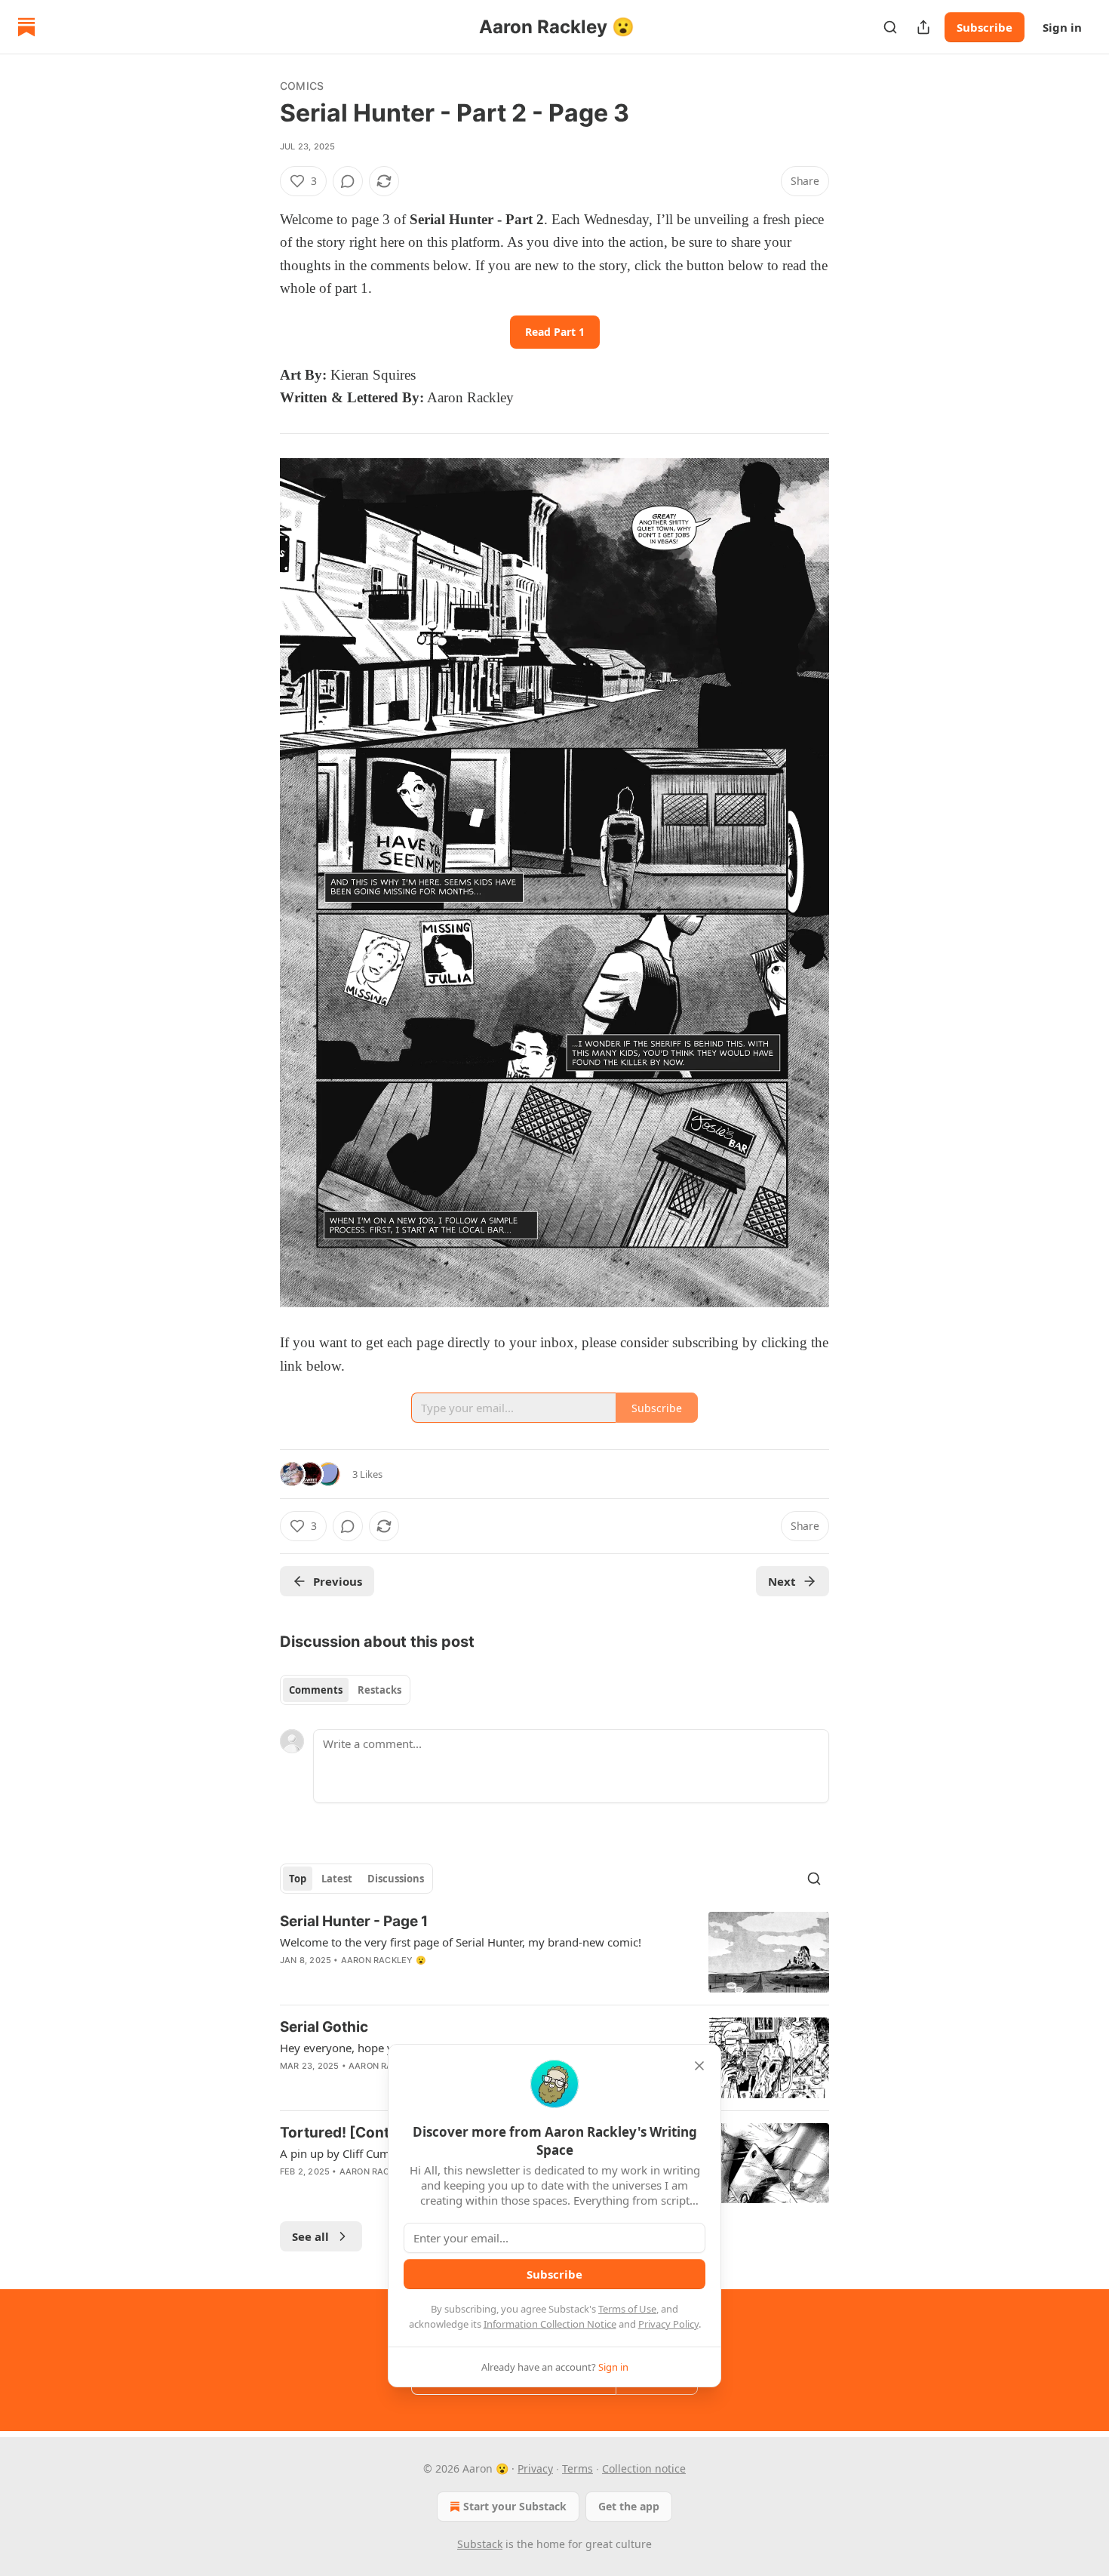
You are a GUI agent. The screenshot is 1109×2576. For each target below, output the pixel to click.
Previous (338, 1581)
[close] (699, 2066)
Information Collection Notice (550, 2324)
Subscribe (985, 27)
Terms (578, 2468)
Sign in (1062, 27)
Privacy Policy (668, 2324)
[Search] (890, 27)
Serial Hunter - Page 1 (354, 1921)
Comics (302, 86)
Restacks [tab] (379, 1690)
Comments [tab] (316, 1690)
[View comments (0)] (348, 181)
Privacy (535, 2468)
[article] (554, 1952)
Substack (480, 2544)
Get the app (629, 2506)
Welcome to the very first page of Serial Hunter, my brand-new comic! (461, 1942)
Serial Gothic (324, 2027)
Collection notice (644, 2468)
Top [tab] (298, 1879)
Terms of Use (627, 2309)
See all (310, 2236)
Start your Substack (515, 2506)
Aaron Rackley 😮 (384, 1960)
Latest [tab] (337, 1879)
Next (782, 1581)
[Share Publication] (923, 27)
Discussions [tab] (396, 1879)
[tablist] (345, 1690)
